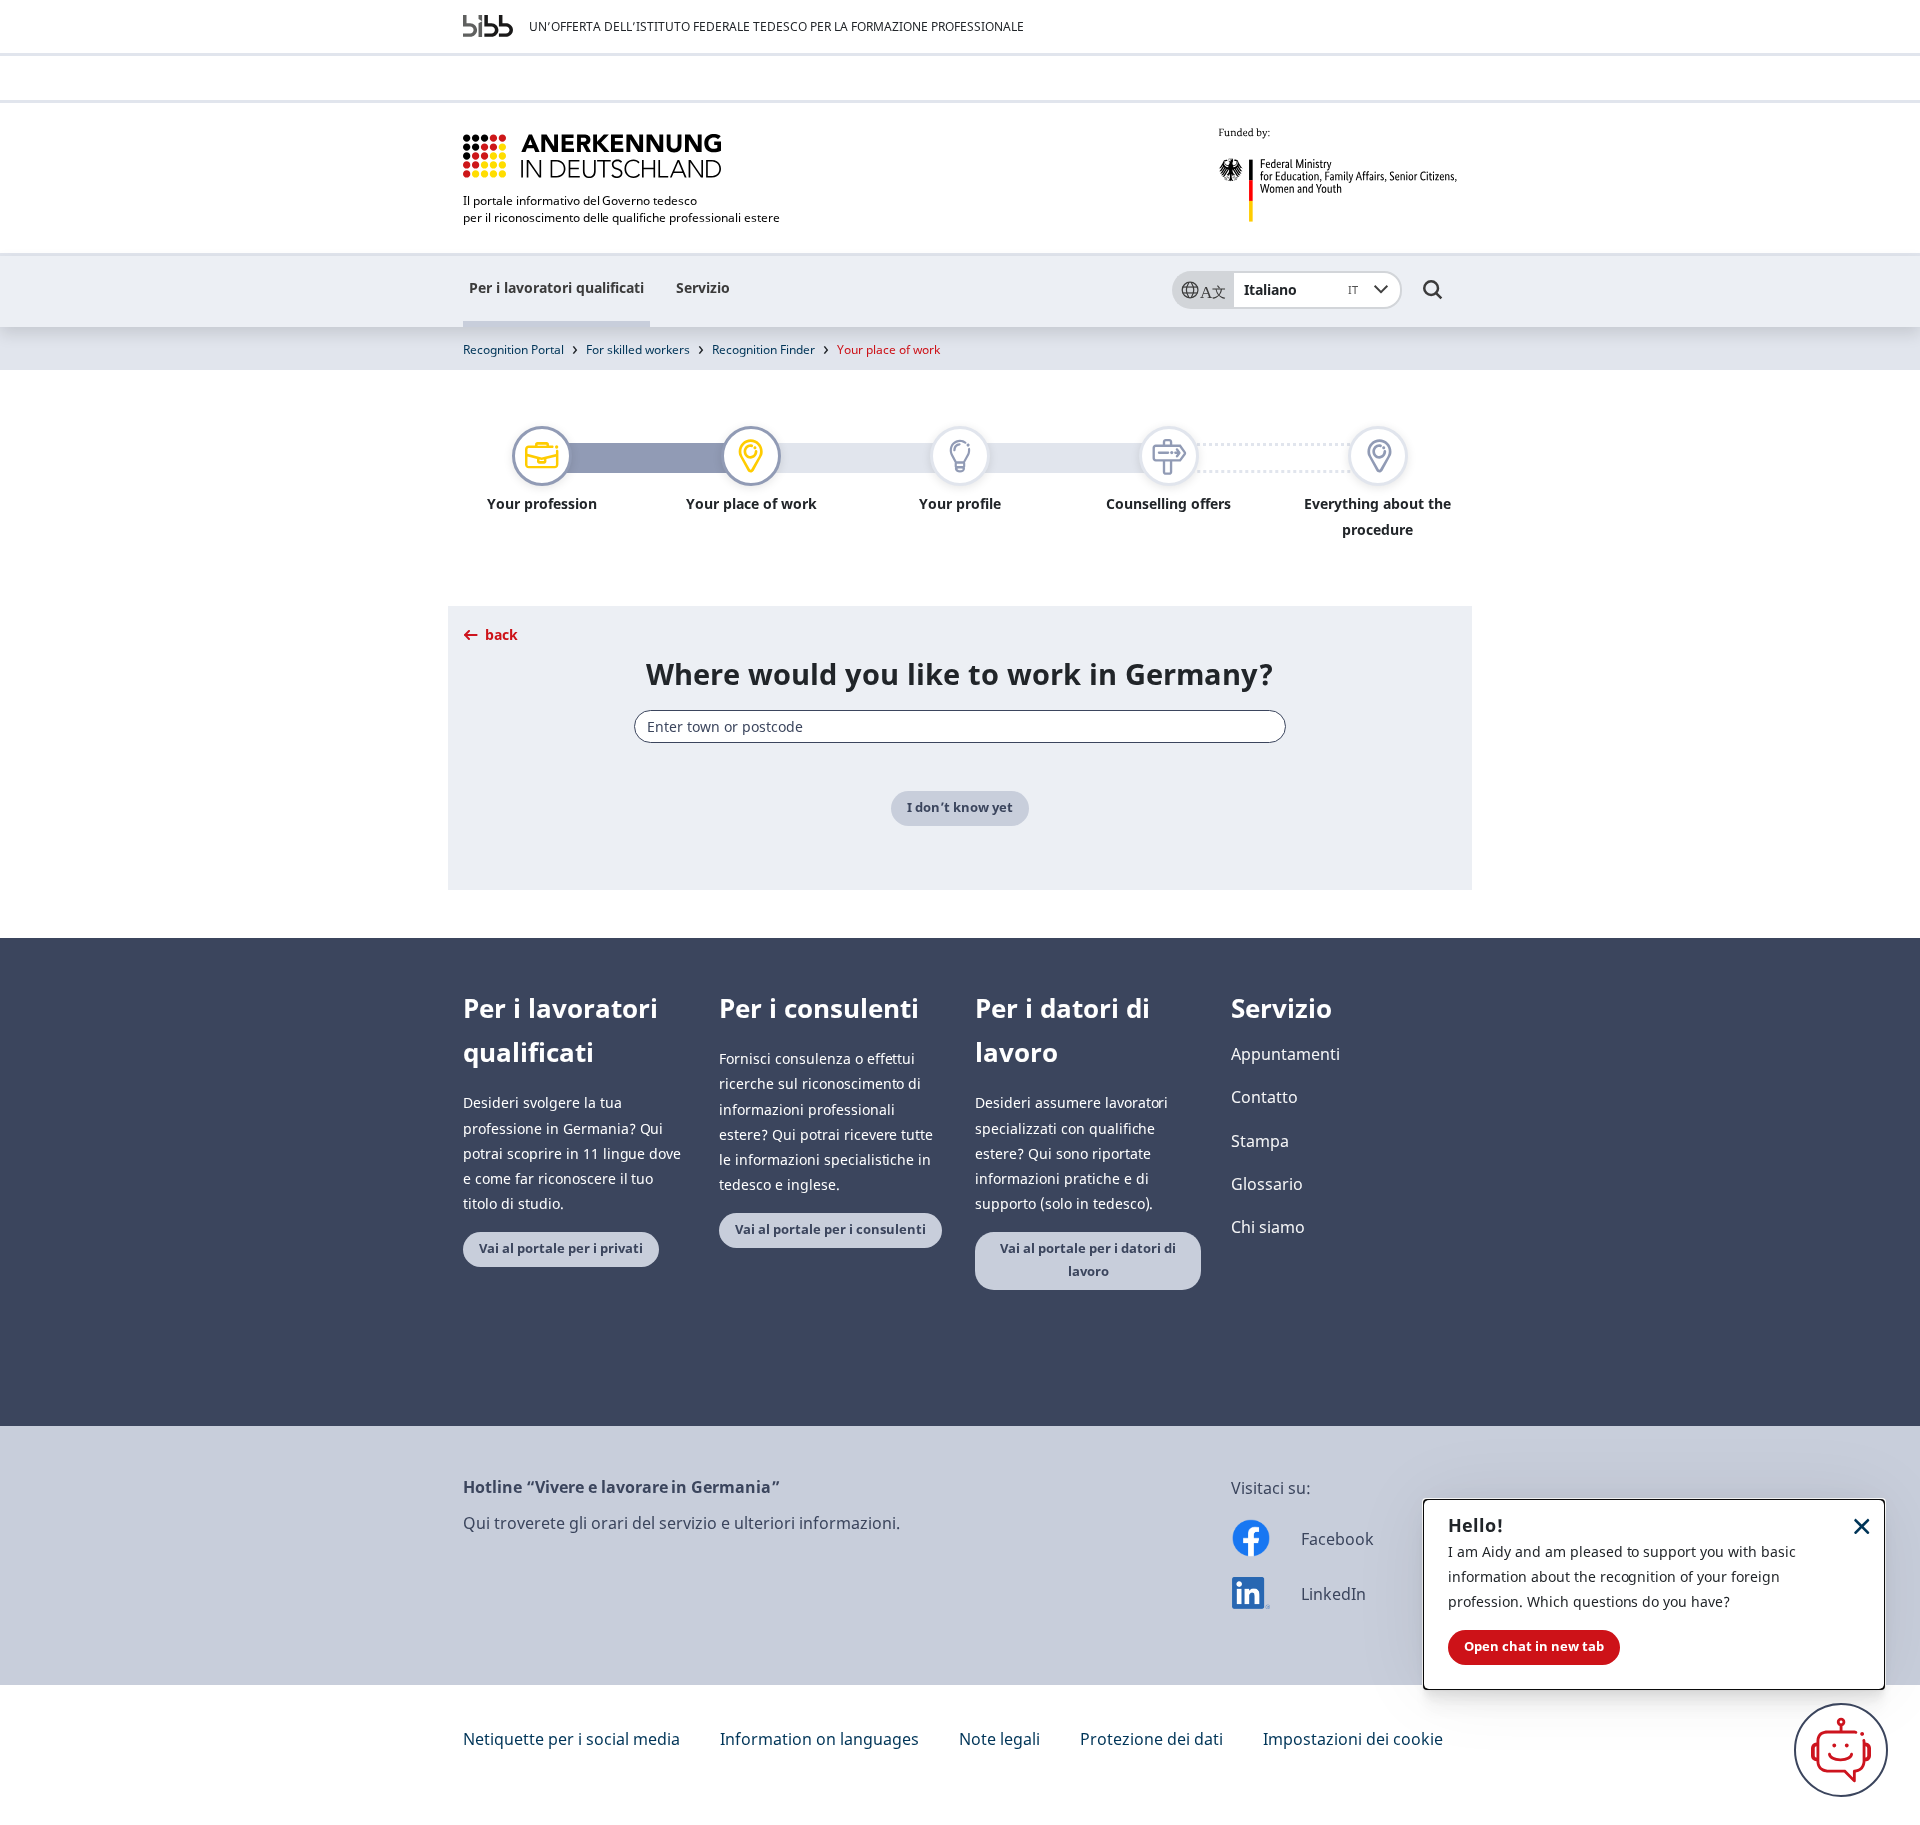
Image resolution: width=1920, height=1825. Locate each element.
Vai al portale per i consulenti (830, 1229)
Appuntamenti (1285, 1054)
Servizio (703, 287)
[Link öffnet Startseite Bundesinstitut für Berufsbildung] (488, 26)
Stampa (1260, 1141)
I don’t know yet (960, 807)
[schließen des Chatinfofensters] (1862, 1525)
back (499, 634)
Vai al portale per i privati (561, 1248)
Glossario (1267, 1184)
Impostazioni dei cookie (1353, 1739)
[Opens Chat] (1841, 1750)
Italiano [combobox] (1301, 289)
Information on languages (819, 1739)
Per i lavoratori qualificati (556, 287)
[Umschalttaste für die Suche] (1433, 299)
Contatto (1264, 1097)
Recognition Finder (763, 349)
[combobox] (960, 726)
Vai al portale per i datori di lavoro (1088, 1260)
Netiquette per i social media (571, 1739)
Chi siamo (1268, 1227)
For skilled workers (638, 349)
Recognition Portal (513, 349)
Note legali (999, 1739)
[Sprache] (1202, 290)
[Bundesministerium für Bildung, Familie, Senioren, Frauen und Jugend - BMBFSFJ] (1337, 175)
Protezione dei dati (1151, 1739)
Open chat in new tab (1534, 1646)
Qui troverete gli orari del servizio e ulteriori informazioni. (681, 1523)
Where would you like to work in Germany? (960, 673)
